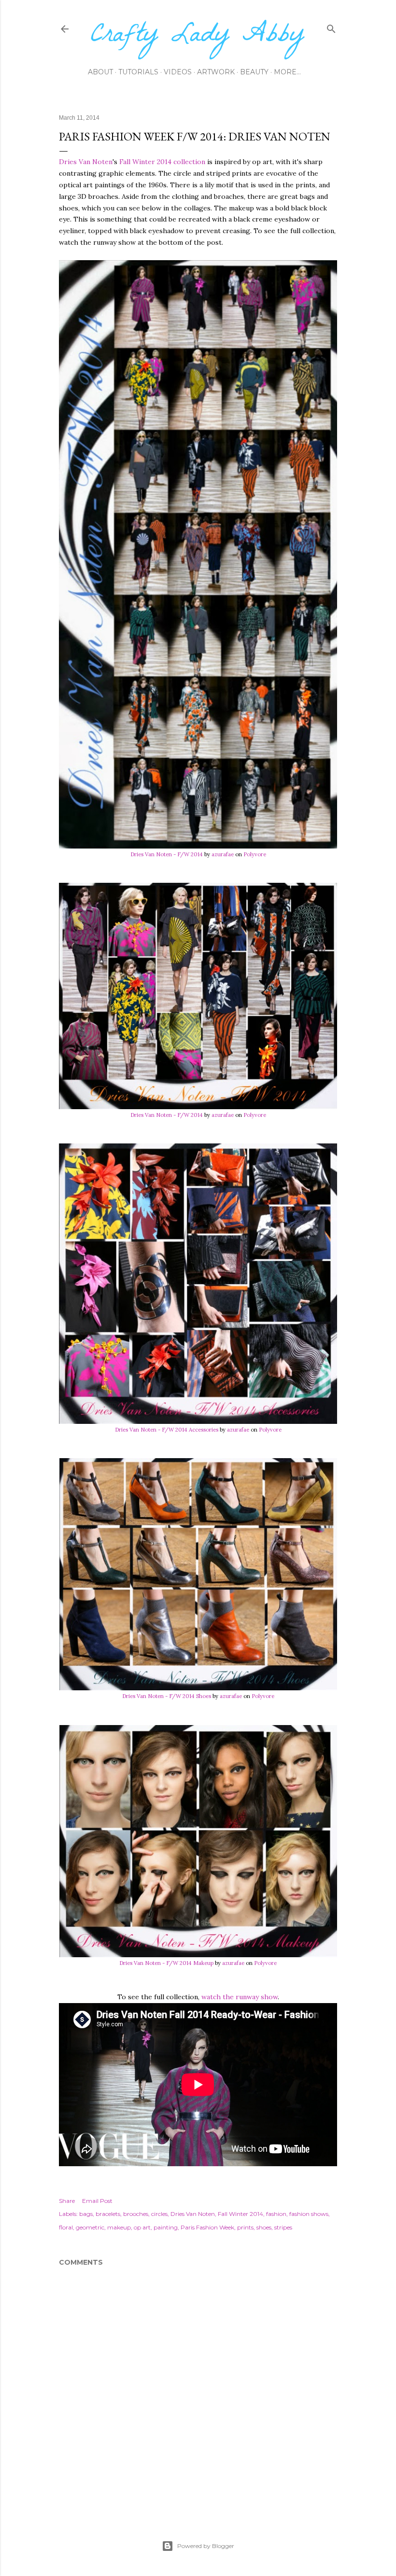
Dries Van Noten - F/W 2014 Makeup (166, 1963)
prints (245, 2227)
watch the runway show (240, 1997)
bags (86, 2214)
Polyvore (255, 854)
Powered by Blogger (206, 2546)
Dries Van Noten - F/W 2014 (167, 854)
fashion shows (309, 2214)
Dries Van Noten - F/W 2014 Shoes (167, 1696)
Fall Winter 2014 (240, 2214)
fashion (276, 2214)
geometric (90, 2227)
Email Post (97, 2201)
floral (66, 2227)
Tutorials (138, 72)
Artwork (216, 72)
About (100, 72)
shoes (264, 2227)
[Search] (331, 27)
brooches (136, 2214)
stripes (283, 2227)
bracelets (108, 2214)
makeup (119, 2227)
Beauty (254, 72)
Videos (178, 72)
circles (159, 2214)
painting (166, 2227)
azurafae (223, 854)
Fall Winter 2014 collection (162, 162)
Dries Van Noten (86, 162)
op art (142, 2227)
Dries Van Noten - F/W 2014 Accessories (167, 1430)
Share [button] (67, 2201)
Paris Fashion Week (207, 2227)
